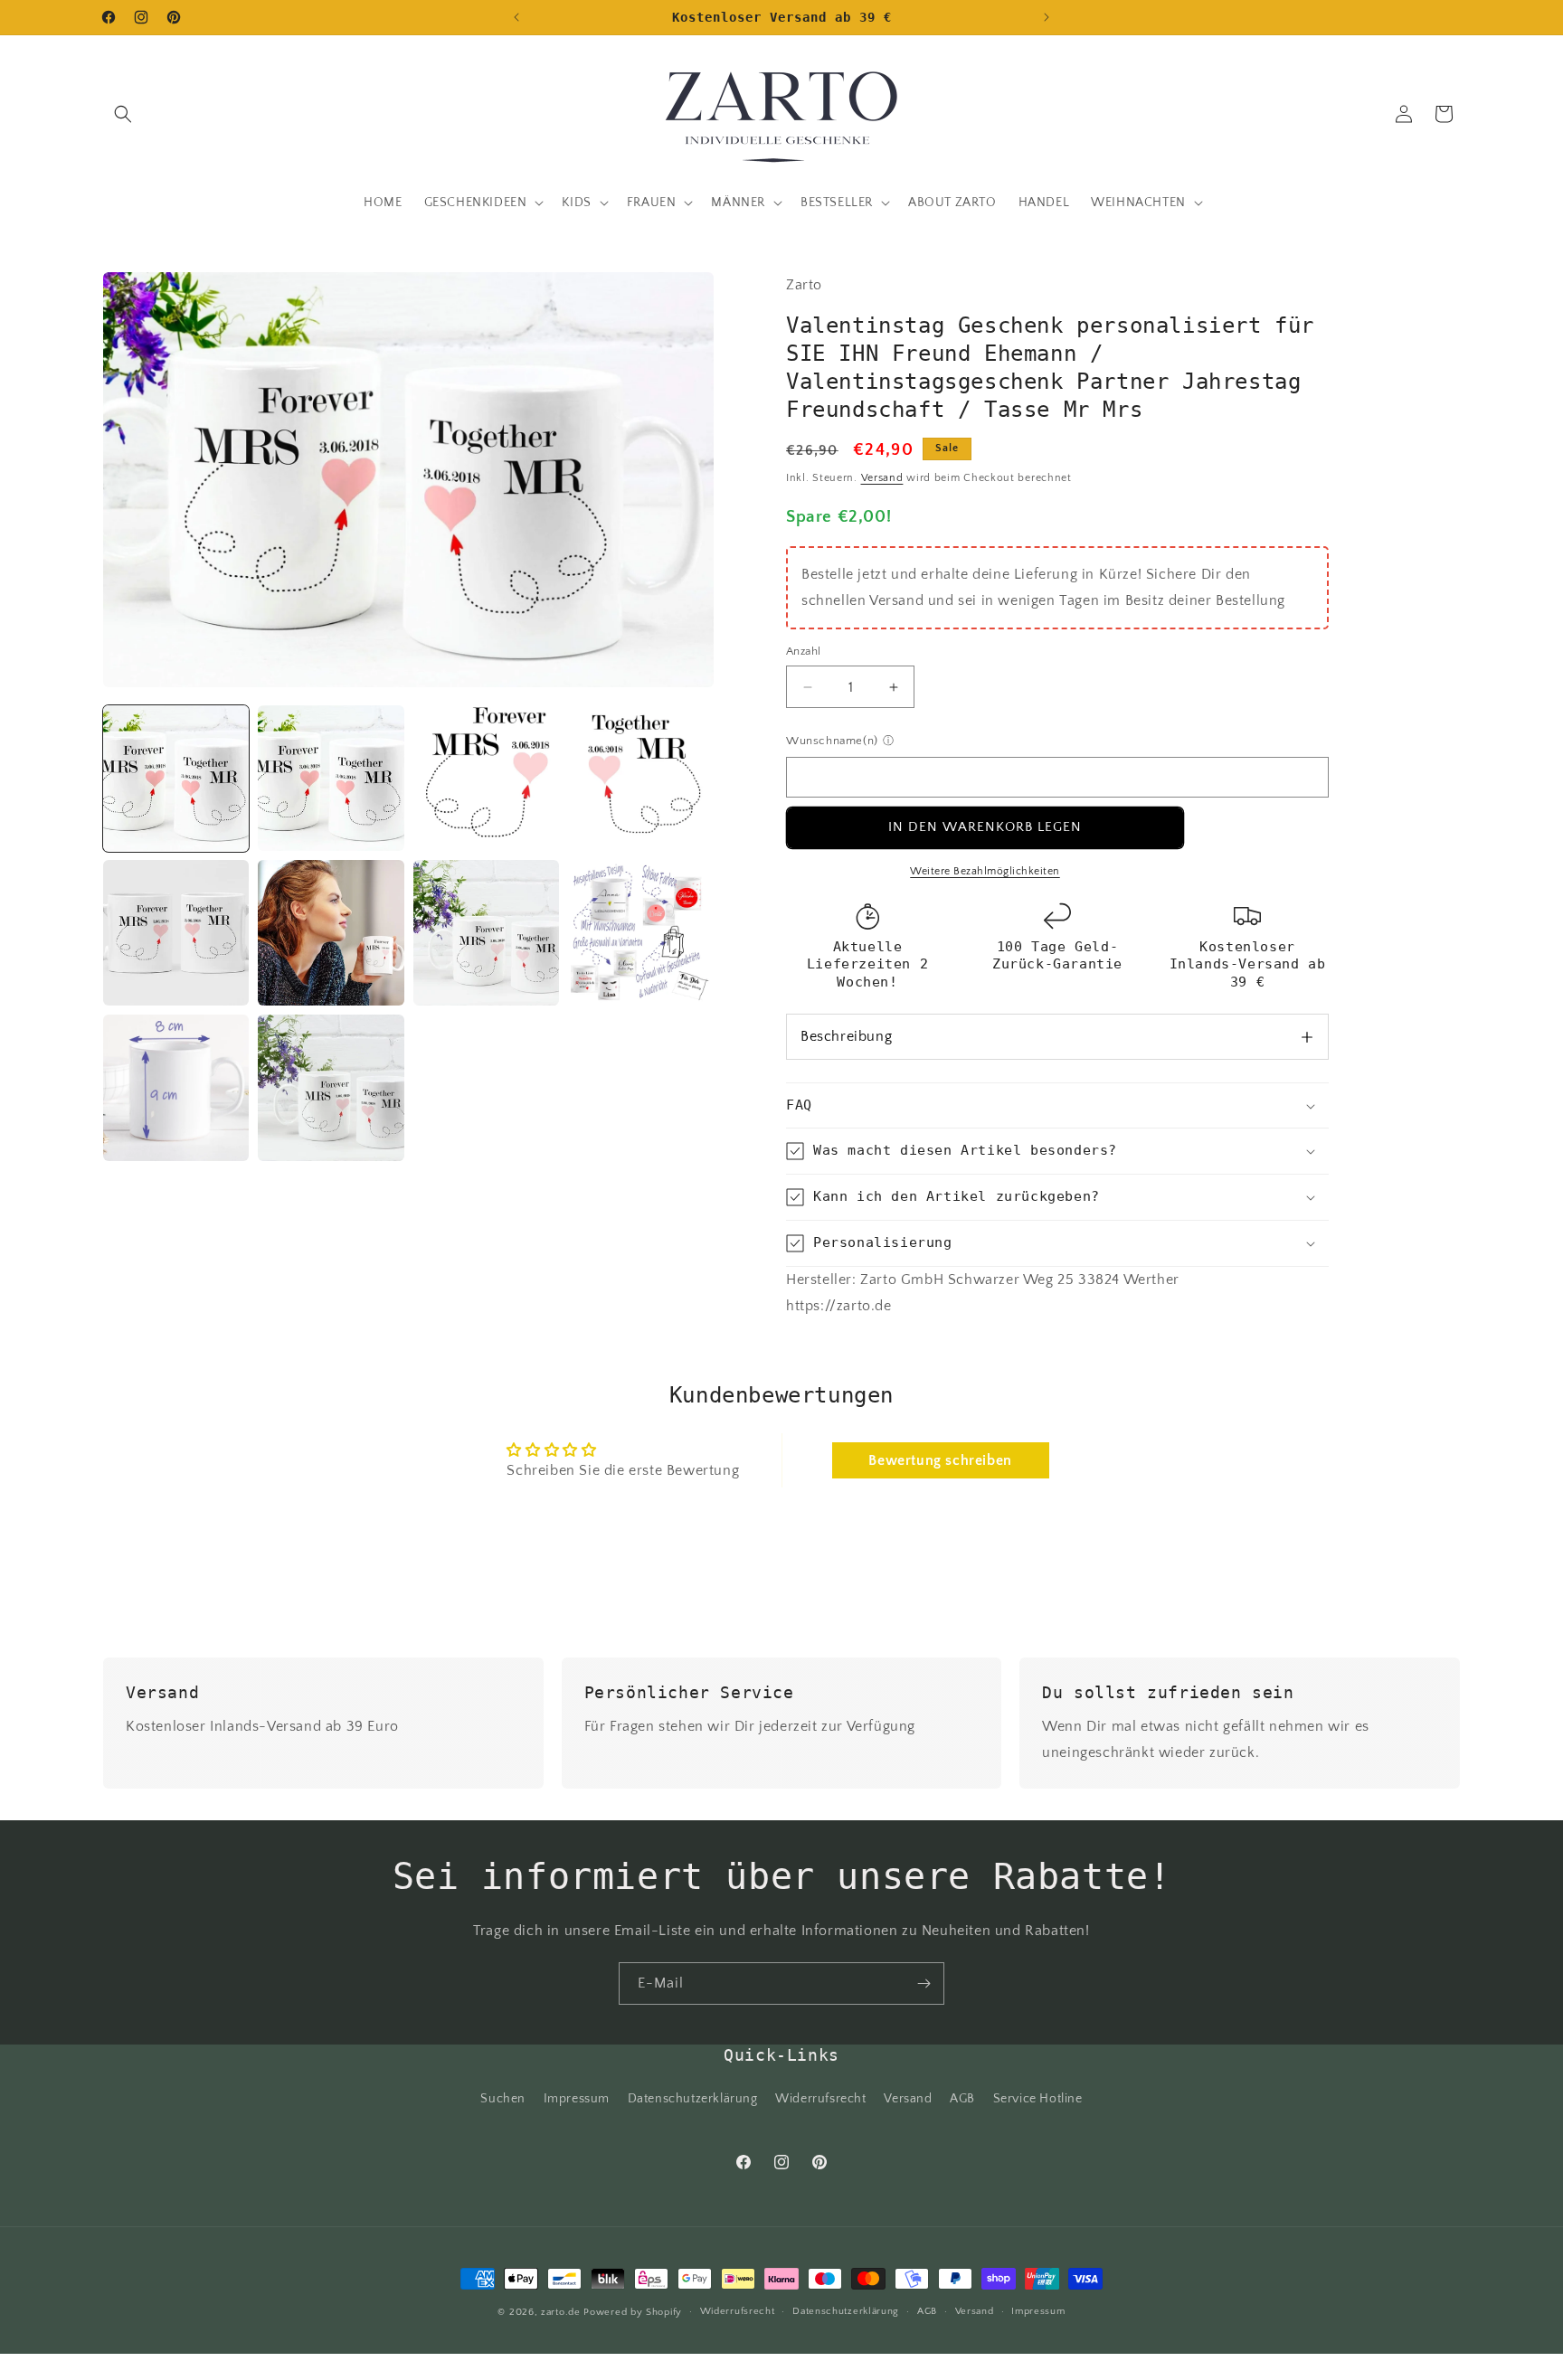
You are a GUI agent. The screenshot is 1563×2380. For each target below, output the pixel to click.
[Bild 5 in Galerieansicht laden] (176, 933)
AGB (962, 2100)
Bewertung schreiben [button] (940, 1460)
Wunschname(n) (832, 741)
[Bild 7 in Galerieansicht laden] (486, 933)
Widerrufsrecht (820, 2100)
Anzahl (803, 651)
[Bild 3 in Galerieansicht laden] (486, 778)
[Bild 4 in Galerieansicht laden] (641, 778)
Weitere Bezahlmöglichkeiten (985, 871)
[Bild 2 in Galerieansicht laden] (331, 778)
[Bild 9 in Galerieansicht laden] (176, 1087)
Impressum (577, 2100)
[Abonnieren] (924, 1983)
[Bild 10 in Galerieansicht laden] (331, 1087)
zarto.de (561, 2312)
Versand (882, 478)
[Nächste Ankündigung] (1047, 17)
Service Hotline (1038, 2100)
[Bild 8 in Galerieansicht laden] (641, 933)
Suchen (503, 2100)
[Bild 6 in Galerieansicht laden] (331, 933)
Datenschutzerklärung (693, 2100)
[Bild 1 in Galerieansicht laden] (176, 778)
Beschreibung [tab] (846, 1036)
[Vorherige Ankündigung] (516, 17)
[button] (123, 114)
